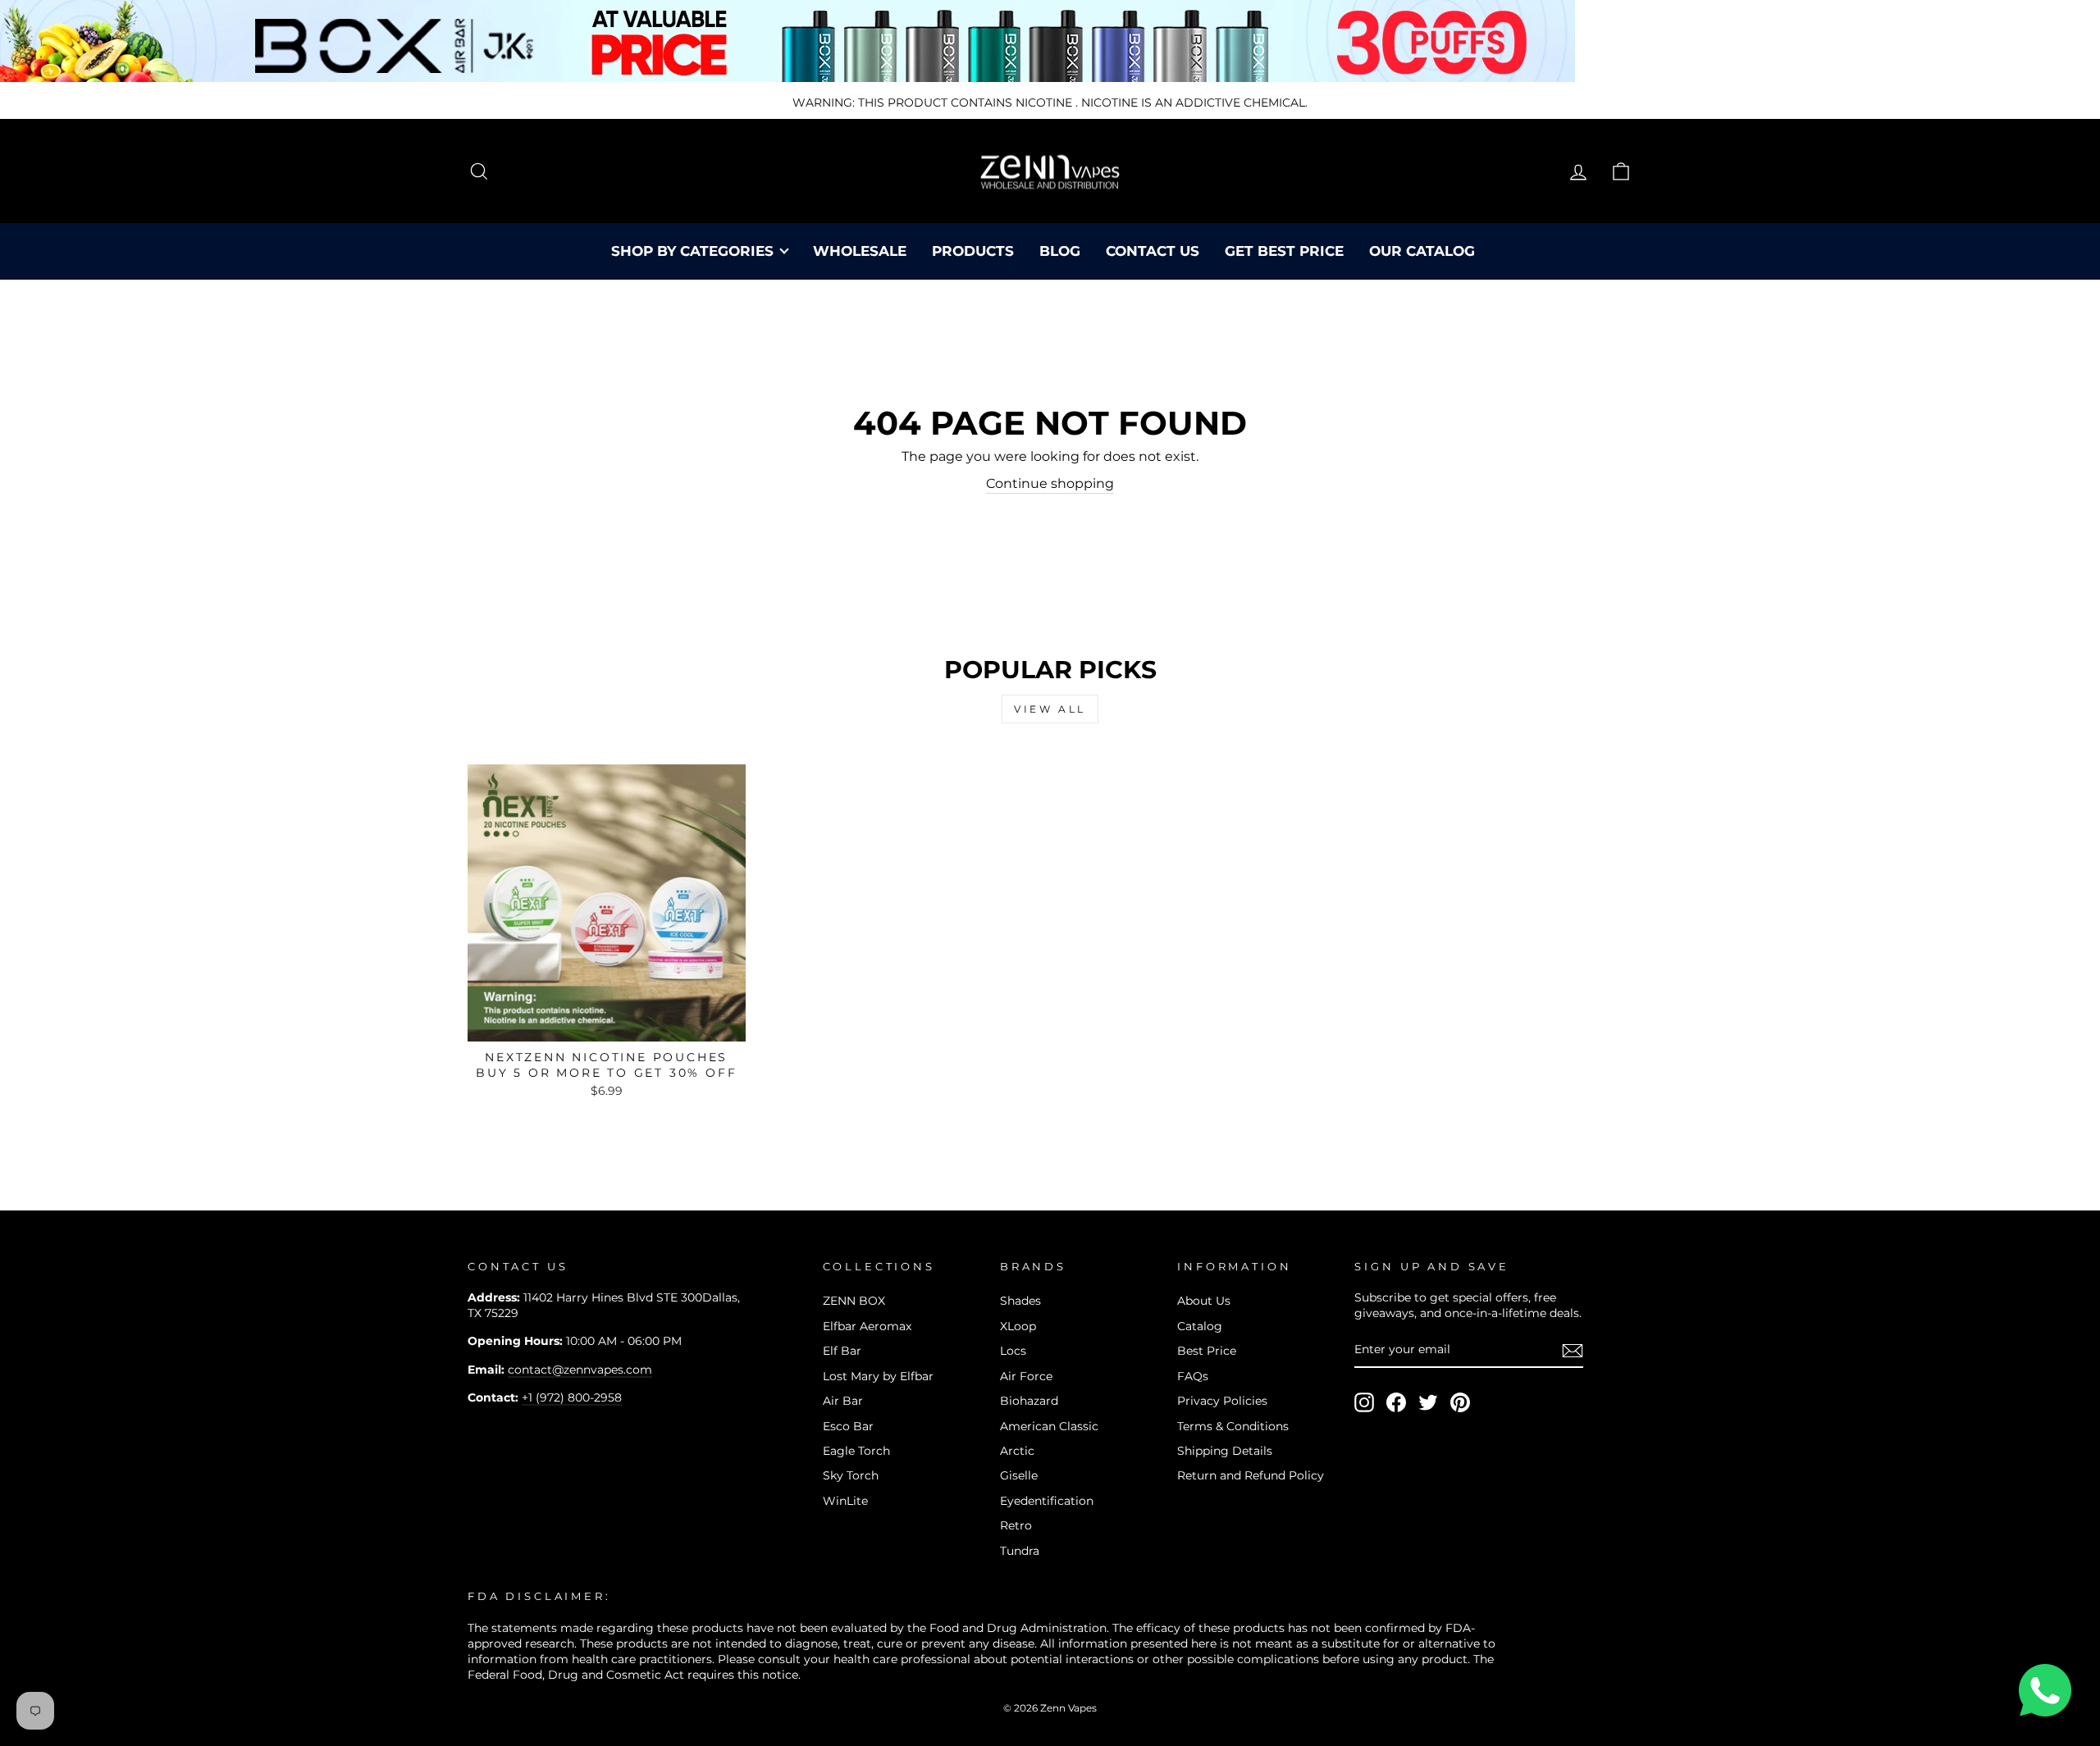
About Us (1204, 1301)
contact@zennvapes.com (580, 1370)
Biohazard (1029, 1401)
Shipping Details (1225, 1451)
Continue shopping (1050, 483)
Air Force (1026, 1376)
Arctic (1017, 1451)
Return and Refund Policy (1251, 1475)
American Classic (1049, 1426)
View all (1050, 709)
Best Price (1207, 1351)
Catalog (1200, 1326)
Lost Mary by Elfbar (878, 1376)
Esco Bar (848, 1426)
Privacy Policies (1222, 1401)
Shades (1020, 1301)
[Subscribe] (1573, 1351)
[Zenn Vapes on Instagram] (1364, 1402)
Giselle (1019, 1475)
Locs (1013, 1351)
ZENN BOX (854, 1301)
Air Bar (843, 1401)
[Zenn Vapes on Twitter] (1428, 1402)
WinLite (845, 1501)
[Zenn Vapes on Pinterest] (1460, 1402)
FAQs (1193, 1376)
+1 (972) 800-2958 (572, 1397)
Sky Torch (851, 1475)
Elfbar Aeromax (867, 1326)
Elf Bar (842, 1351)
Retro (1016, 1525)
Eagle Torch (856, 1451)
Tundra (1020, 1551)
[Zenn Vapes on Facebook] (1396, 1402)
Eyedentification (1047, 1501)
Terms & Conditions (1233, 1426)
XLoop (1018, 1326)
